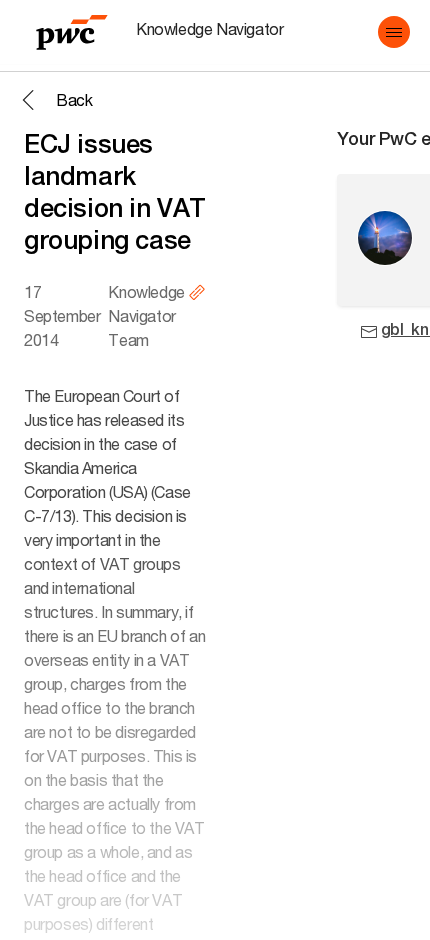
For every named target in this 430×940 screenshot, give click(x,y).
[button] (394, 32)
